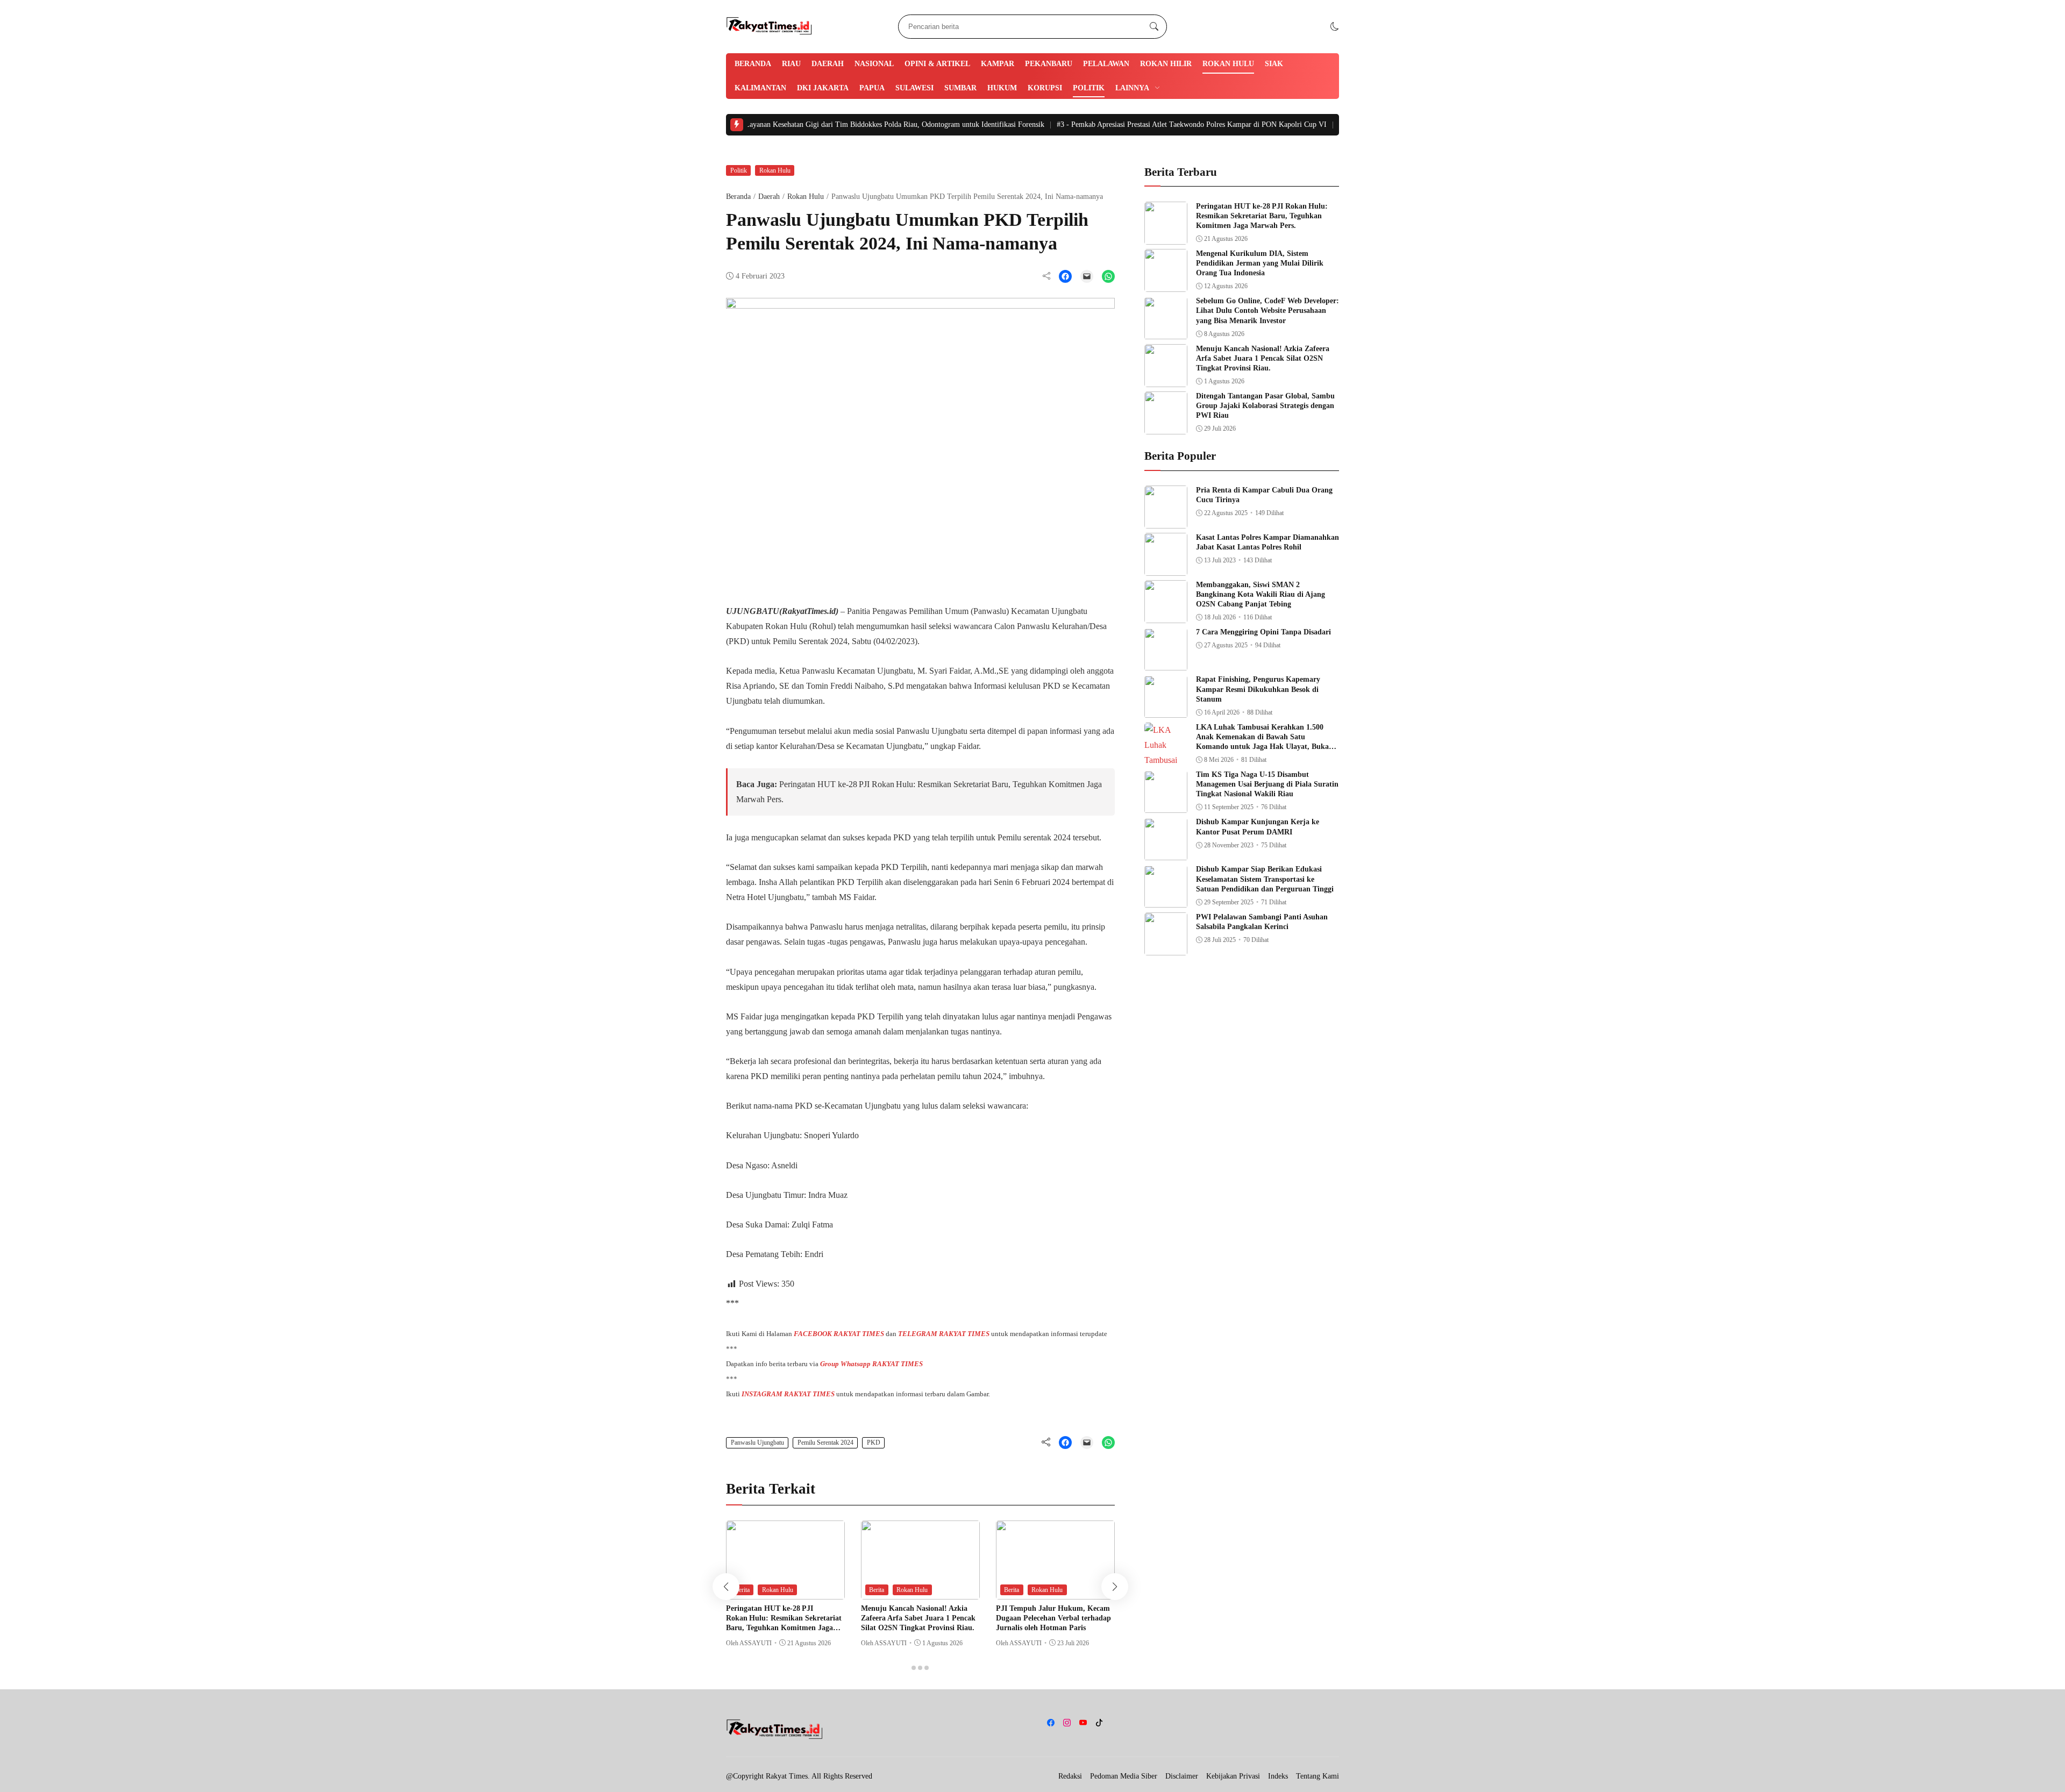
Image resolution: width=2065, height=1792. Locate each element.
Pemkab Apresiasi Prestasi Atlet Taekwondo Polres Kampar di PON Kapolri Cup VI (1112, 124)
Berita (742, 1590)
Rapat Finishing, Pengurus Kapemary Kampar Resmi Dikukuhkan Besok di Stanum (1258, 690)
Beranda (753, 64)
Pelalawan (1106, 64)
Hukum (1002, 88)
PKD (874, 1443)
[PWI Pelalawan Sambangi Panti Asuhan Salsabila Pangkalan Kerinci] (1166, 948)
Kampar (998, 64)
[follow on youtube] (1083, 1723)
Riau (791, 64)
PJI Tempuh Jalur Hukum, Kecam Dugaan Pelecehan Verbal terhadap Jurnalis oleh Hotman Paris (1053, 1618)
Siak (1274, 64)
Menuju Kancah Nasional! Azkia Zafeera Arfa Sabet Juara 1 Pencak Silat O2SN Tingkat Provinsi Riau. (918, 1618)
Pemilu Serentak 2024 (825, 1443)
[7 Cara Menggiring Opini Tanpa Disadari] (1166, 663)
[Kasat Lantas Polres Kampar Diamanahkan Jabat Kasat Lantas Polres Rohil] (1166, 568)
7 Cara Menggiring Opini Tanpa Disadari (1263, 633)
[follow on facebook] (1051, 1723)
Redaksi (1070, 1776)
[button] (1335, 27)
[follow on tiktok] (1099, 1723)
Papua (872, 88)
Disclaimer (1182, 1776)
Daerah (828, 64)
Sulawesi (914, 88)
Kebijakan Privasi (1233, 1776)
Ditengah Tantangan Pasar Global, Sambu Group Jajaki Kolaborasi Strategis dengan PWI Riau (1265, 406)
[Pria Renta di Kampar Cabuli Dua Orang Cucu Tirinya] (1166, 521)
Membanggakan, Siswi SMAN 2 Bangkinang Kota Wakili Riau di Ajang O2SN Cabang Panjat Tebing (1261, 594)
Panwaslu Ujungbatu (757, 1443)
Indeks (1278, 1776)
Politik (1089, 88)
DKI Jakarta (823, 88)
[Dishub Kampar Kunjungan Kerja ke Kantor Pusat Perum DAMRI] (1166, 853)
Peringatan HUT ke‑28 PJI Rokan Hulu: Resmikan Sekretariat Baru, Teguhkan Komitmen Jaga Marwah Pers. (1262, 216)
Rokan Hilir (1166, 64)
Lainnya (1132, 88)
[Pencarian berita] (1154, 27)
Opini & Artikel (937, 64)
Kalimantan (760, 88)
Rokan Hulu (1228, 64)
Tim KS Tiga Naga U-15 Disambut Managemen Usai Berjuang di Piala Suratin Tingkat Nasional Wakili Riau (1267, 785)
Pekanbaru (1049, 64)
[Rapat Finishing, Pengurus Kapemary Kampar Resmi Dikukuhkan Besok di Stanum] (1166, 711)
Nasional (874, 64)
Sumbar (960, 88)
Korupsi (1045, 88)
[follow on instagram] (1067, 1723)
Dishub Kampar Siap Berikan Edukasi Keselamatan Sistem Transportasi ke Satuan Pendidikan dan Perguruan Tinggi (1265, 879)
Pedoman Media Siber (1124, 1776)
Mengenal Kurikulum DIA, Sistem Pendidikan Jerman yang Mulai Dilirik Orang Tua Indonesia (1260, 263)
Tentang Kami (1318, 1776)
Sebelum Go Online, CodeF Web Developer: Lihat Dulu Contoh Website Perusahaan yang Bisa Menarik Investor (1268, 311)
